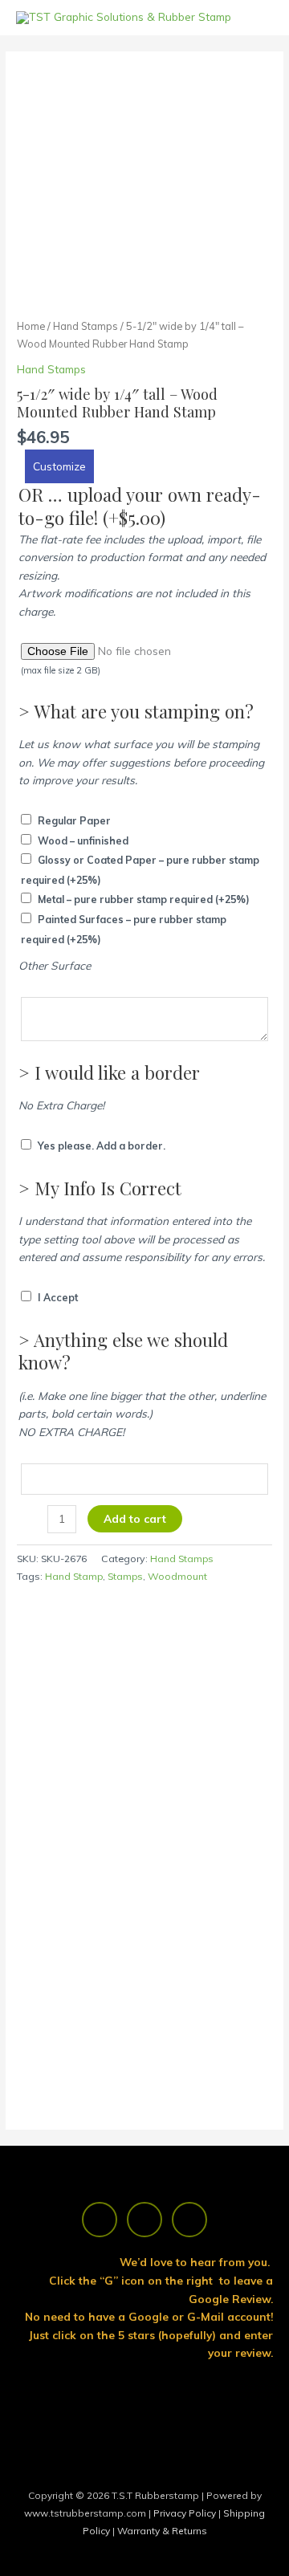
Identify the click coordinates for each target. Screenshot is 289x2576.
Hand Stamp (74, 1576)
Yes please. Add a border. (102, 1146)
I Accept (58, 1298)
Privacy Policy (186, 2513)
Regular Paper (74, 821)
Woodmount (177, 1576)
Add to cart (135, 1518)
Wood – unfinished (83, 841)
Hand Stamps (85, 326)
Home (31, 326)
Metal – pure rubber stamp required (144, 899)
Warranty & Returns (162, 2531)
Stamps (125, 1576)
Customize (59, 466)
